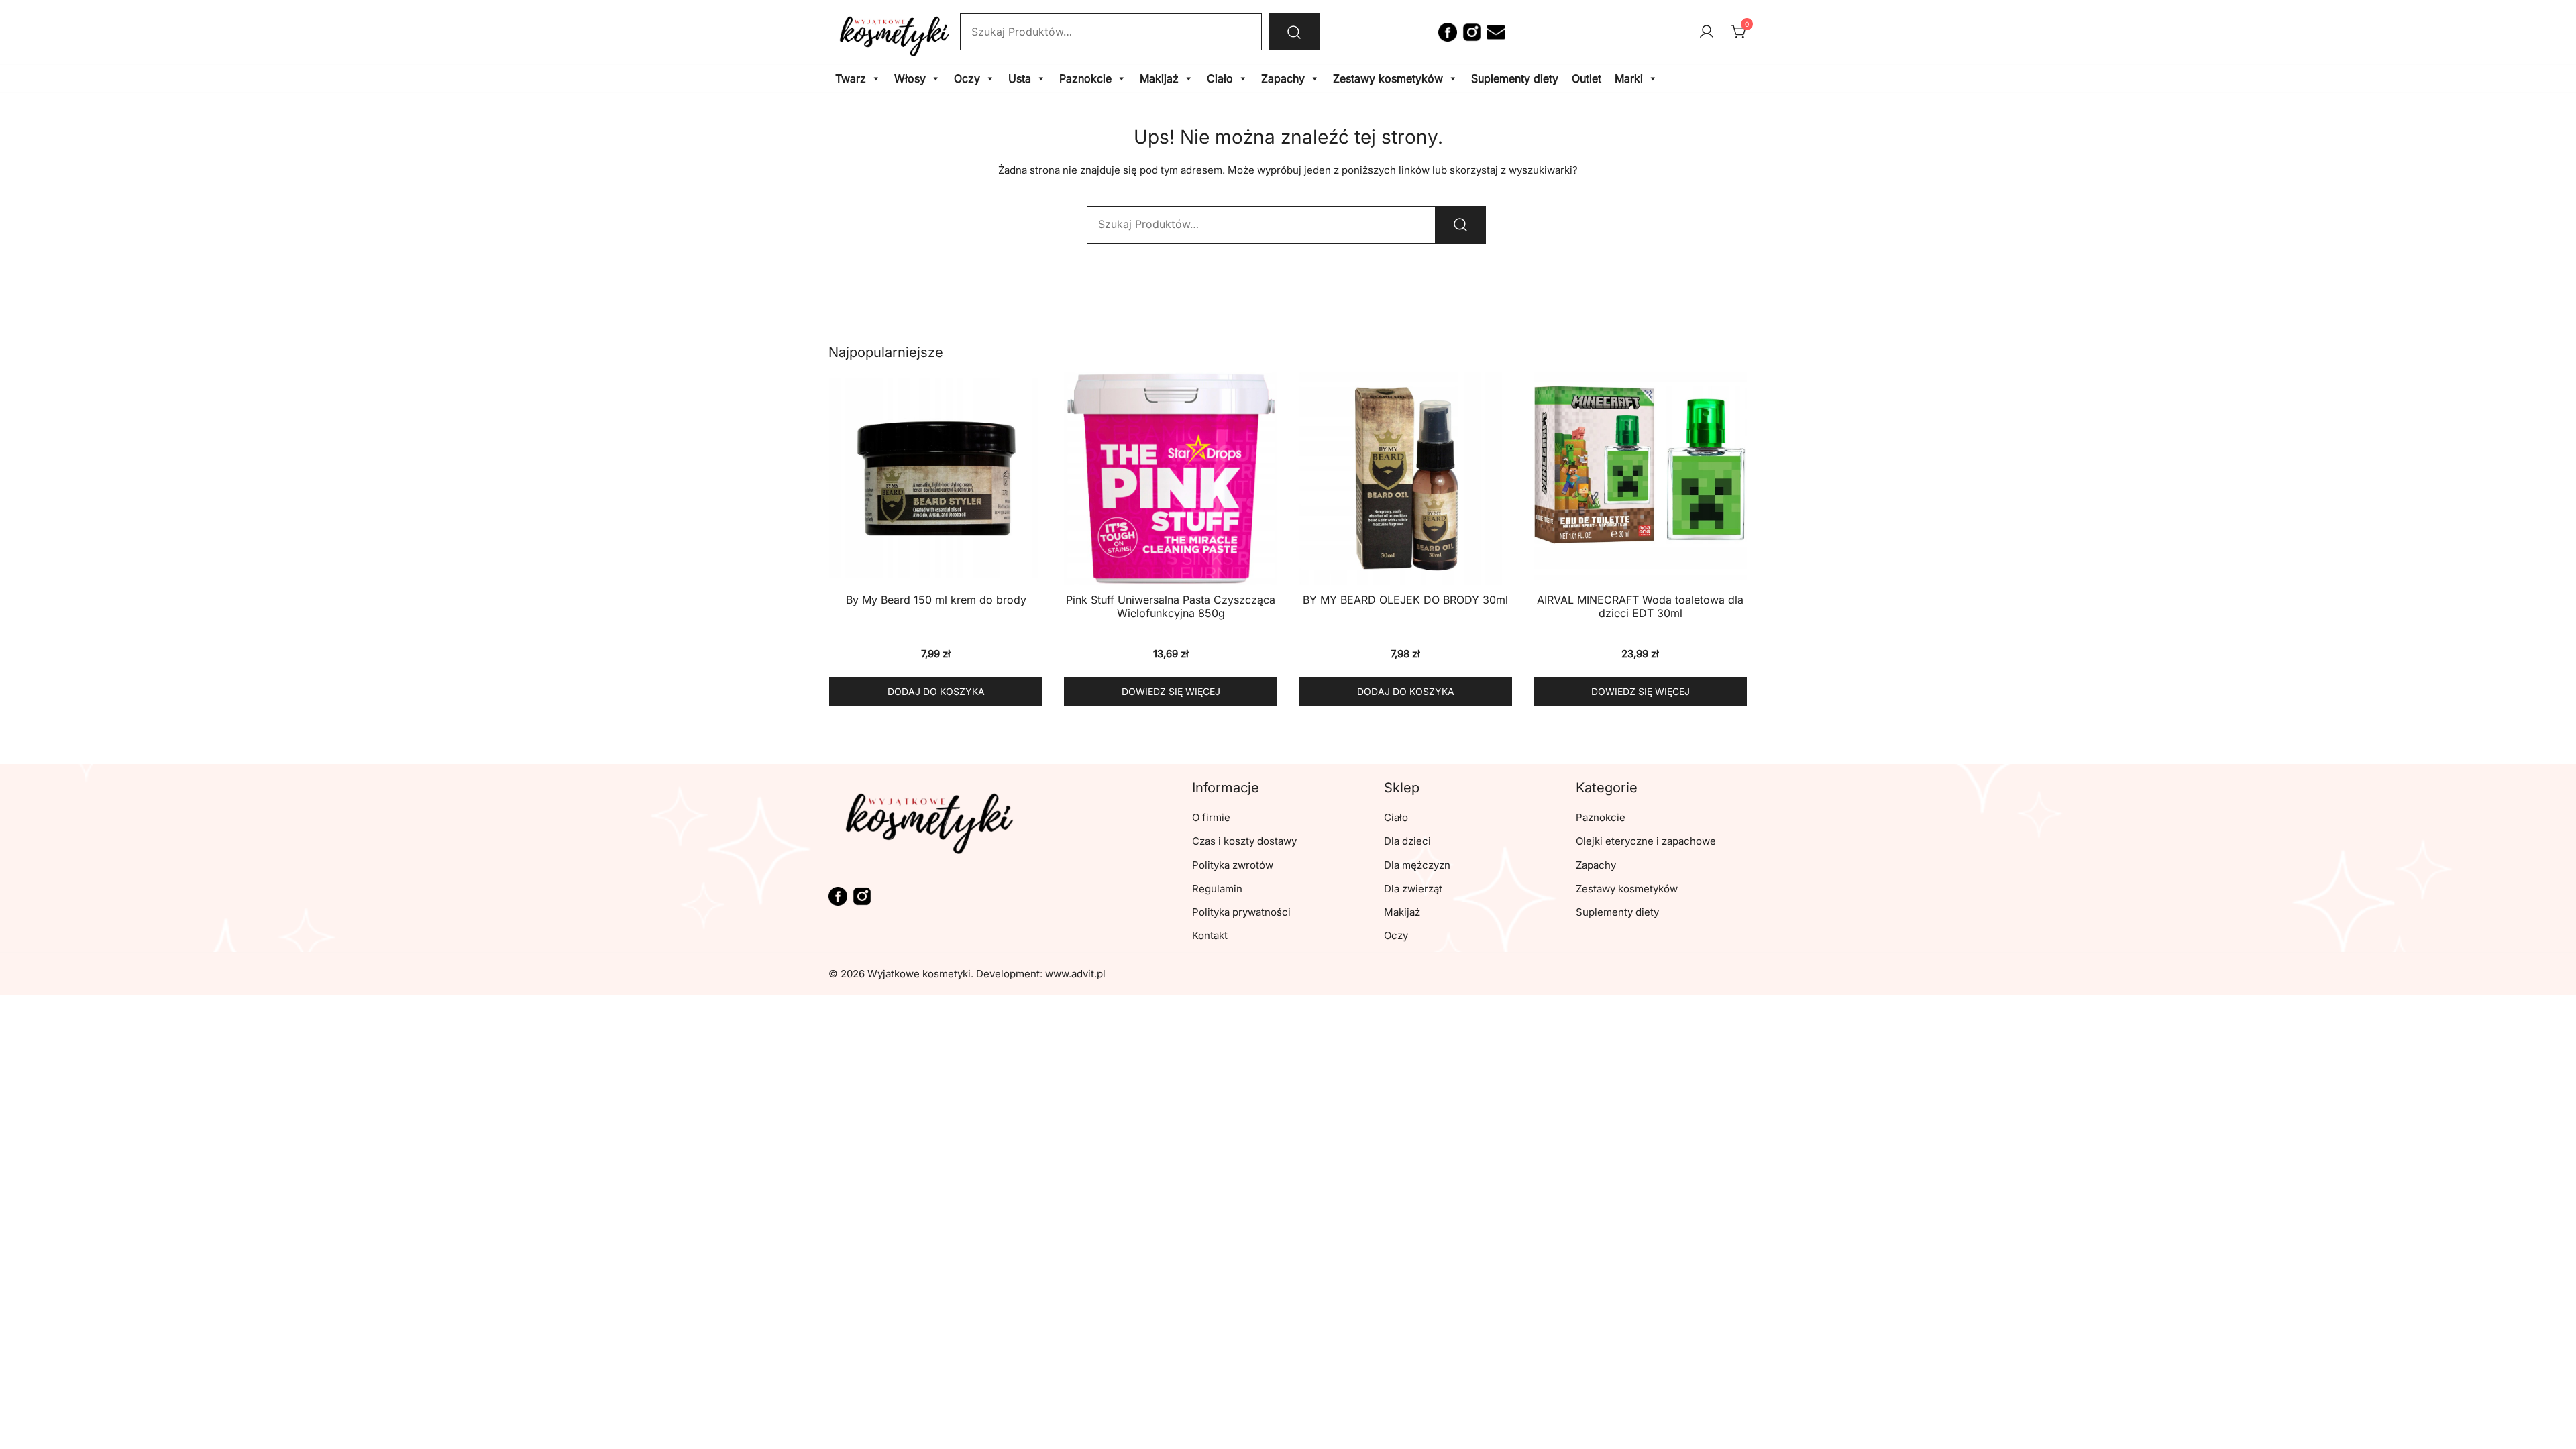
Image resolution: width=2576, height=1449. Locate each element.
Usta (1020, 78)
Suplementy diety (1515, 78)
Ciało (1220, 78)
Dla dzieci (1407, 841)
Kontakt (1210, 935)
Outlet (1587, 78)
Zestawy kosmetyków (1388, 78)
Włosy (910, 78)
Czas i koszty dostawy (1244, 841)
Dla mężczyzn (1417, 865)
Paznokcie (1085, 78)
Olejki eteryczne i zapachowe (1646, 841)
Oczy (967, 78)
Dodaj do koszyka (936, 691)
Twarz (851, 78)
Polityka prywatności (1241, 912)
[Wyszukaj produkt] (1294, 32)
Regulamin (1217, 889)
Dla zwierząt (1413, 889)
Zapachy (1283, 78)
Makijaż (1159, 78)
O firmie (1211, 817)
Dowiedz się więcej (1171, 691)
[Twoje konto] (1707, 32)
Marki (1629, 78)
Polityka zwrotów (1233, 865)
